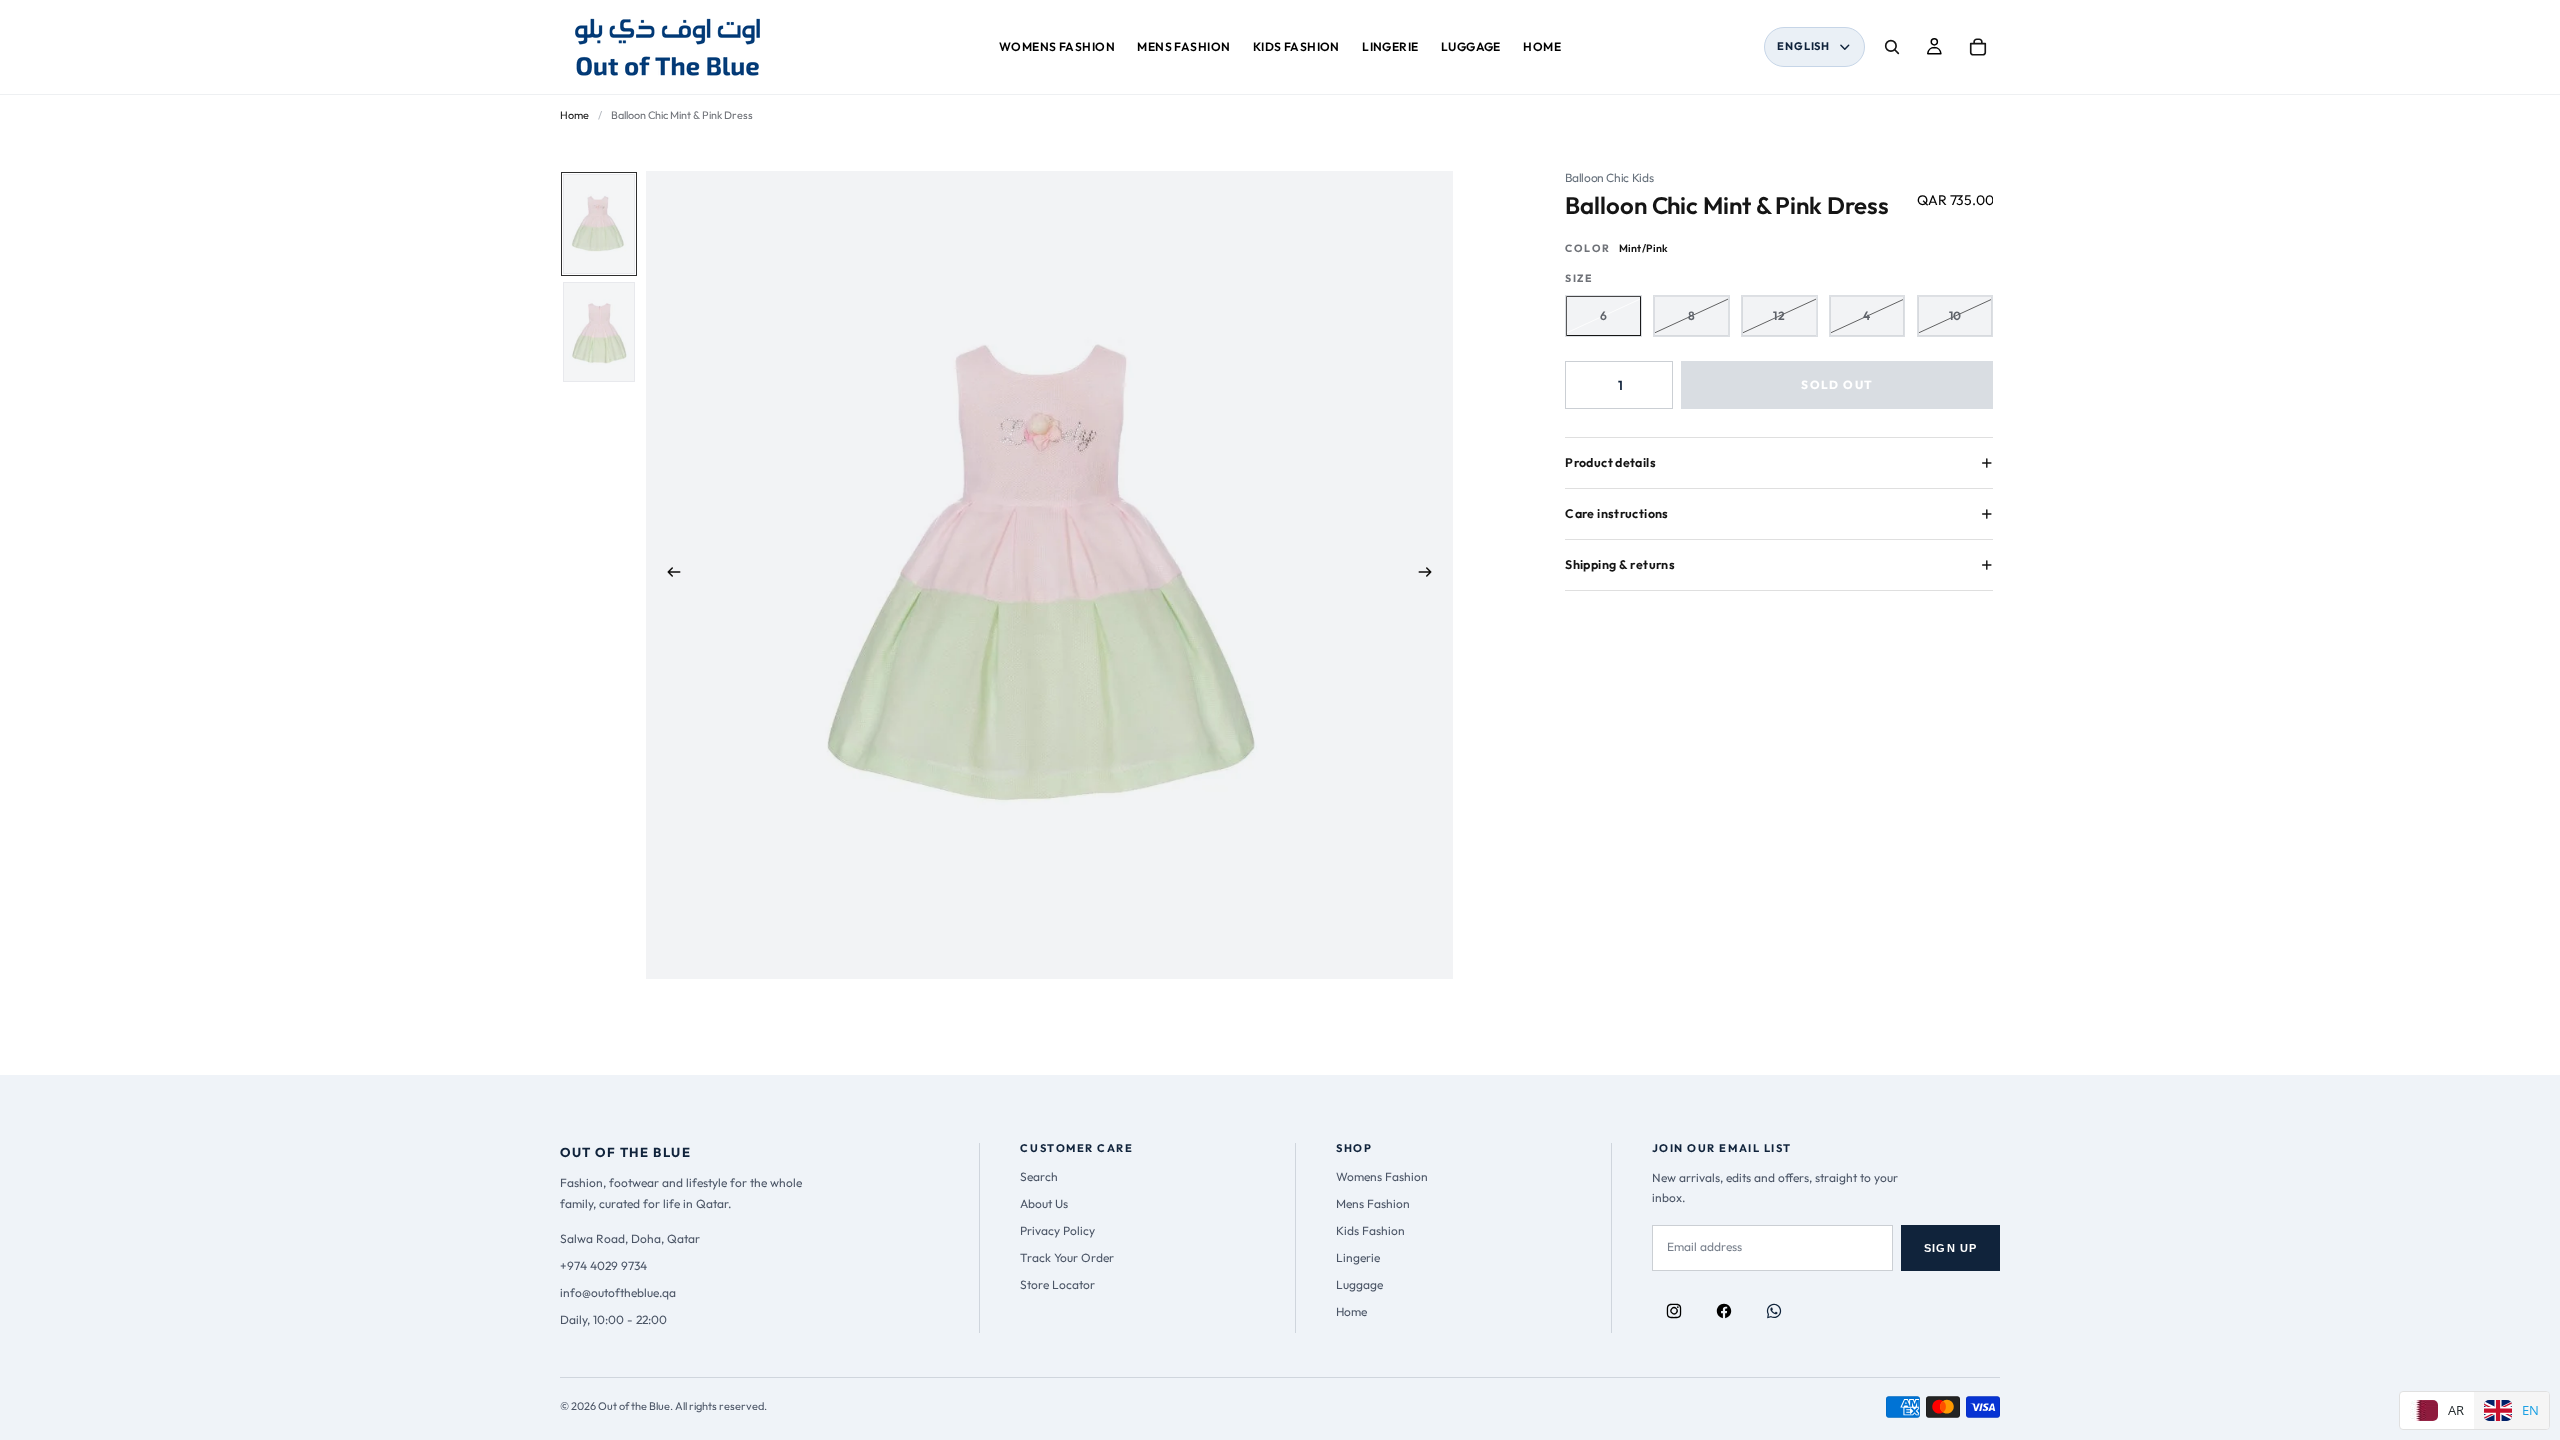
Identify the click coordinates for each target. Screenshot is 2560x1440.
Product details (1610, 462)
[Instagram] (1674, 1311)
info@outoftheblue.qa (618, 1292)
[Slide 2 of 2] (599, 332)
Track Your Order (1067, 1257)
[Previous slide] (668, 575)
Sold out (1837, 384)
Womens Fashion (1382, 1176)
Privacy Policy (1057, 1230)
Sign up (1950, 1248)
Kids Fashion (1370, 1230)
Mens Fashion (1373, 1203)
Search (1039, 1176)
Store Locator (1057, 1284)
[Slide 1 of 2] (599, 224)
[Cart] (1978, 47)
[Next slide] (1431, 575)
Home (574, 115)
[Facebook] (1724, 1311)
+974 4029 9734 (603, 1265)
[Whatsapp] (1774, 1311)
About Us (1044, 1203)
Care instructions (1616, 513)
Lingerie (1358, 1257)
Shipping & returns (1620, 564)
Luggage (1359, 1284)
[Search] (1892, 47)
